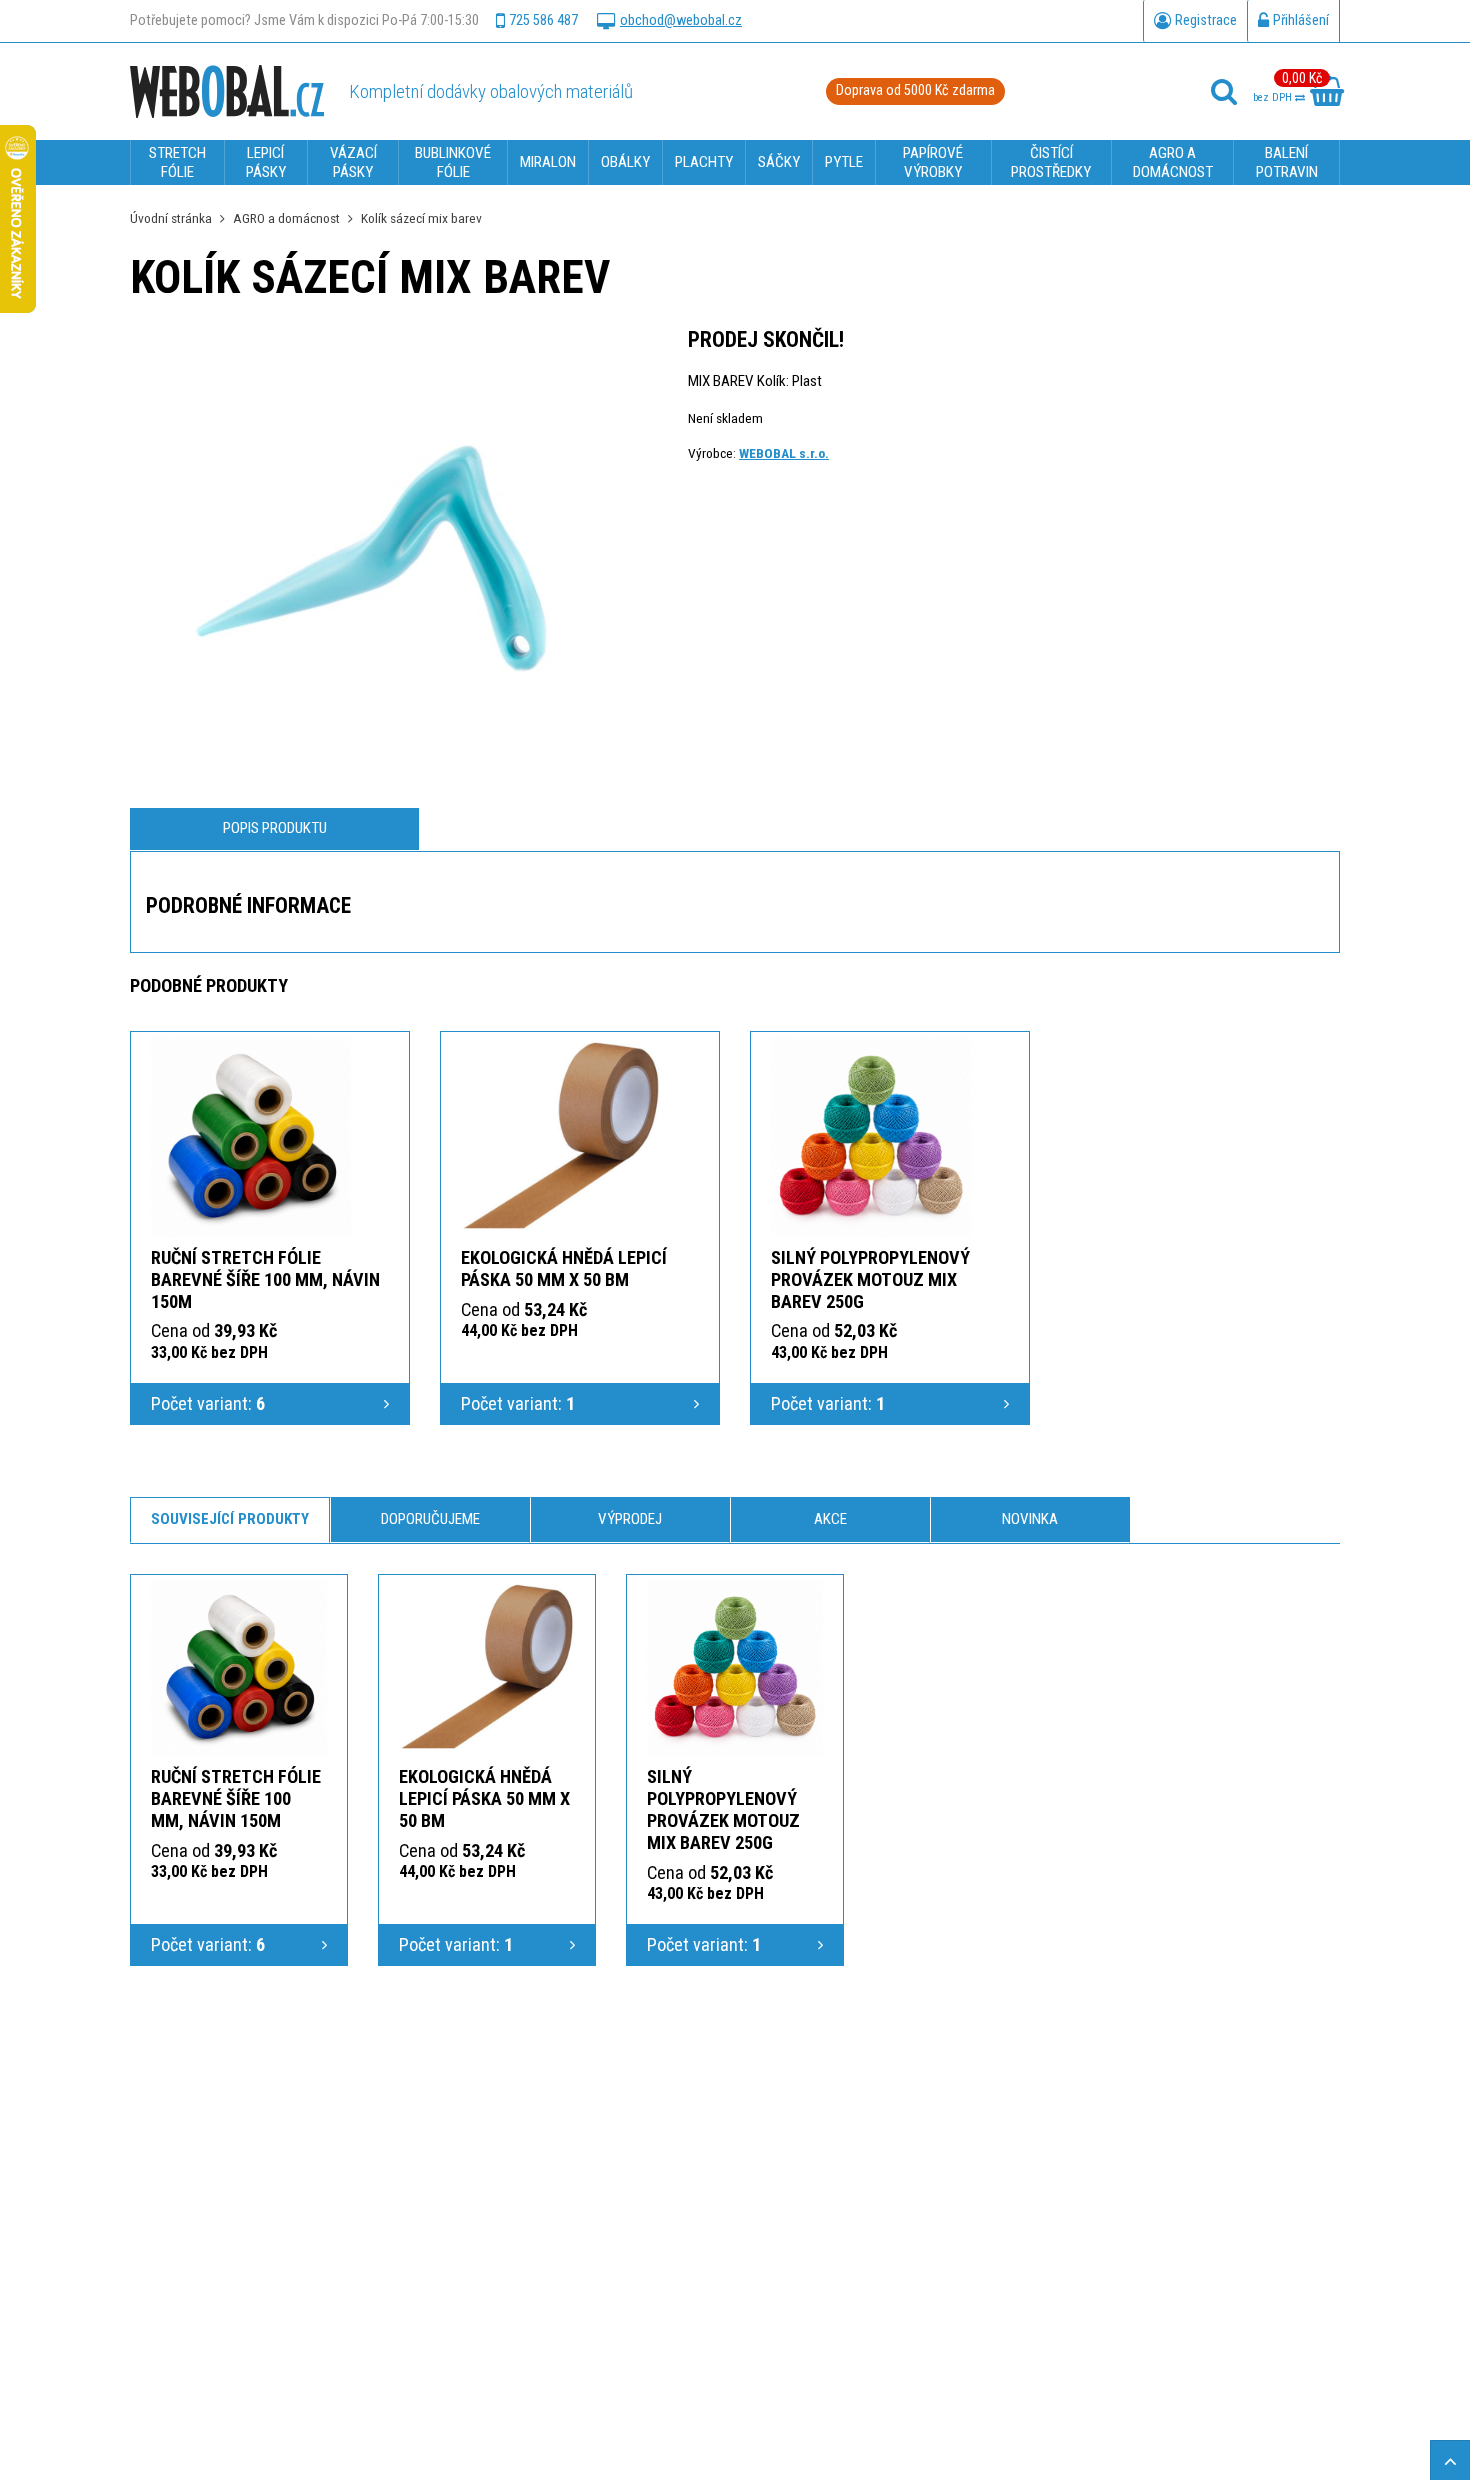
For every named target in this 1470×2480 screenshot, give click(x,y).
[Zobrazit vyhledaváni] (1224, 92)
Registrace (1206, 20)
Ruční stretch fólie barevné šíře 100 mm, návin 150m (265, 1279)
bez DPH (1274, 97)
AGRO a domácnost (286, 218)
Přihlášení (1301, 20)
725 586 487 (543, 20)
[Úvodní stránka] (227, 91)
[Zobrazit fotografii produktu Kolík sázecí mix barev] (370, 568)
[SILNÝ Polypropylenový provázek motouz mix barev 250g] (871, 1137)
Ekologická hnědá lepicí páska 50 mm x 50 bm (564, 1268)
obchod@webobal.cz (681, 20)
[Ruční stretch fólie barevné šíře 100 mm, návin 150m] (251, 1137)
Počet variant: (208, 1403)
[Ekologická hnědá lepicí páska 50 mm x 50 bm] (561, 1137)
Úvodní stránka (171, 218)
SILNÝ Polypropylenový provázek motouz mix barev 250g (870, 1279)
